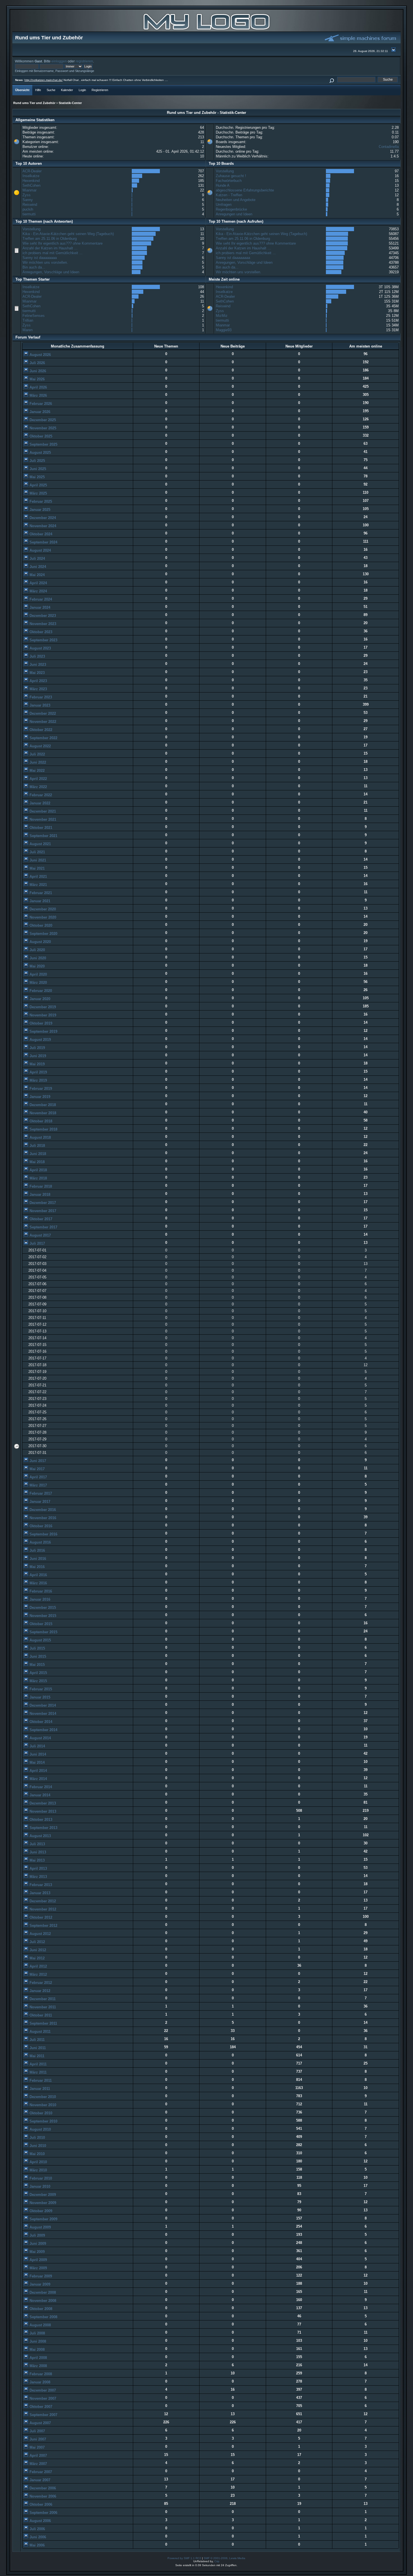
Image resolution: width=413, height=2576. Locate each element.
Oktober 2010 (40, 2113)
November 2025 (42, 428)
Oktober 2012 (40, 1917)
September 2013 (43, 1828)
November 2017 (42, 1211)
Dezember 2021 (42, 811)
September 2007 (43, 2415)
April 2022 (38, 779)
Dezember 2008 (42, 2292)
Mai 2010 (37, 2154)
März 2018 (38, 1178)
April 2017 (38, 1477)
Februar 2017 (40, 1493)
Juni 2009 (37, 2244)
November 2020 (42, 917)
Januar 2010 (39, 2186)
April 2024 (38, 583)
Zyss (27, 195)
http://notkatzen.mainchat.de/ (44, 80)
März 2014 (38, 1779)
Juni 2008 (37, 2341)
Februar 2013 (40, 1885)
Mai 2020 (37, 966)
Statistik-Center (70, 103)
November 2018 (42, 1113)
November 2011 (42, 2007)
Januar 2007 (39, 2480)
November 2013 (42, 1811)
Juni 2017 (37, 1461)
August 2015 (40, 1640)
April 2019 (38, 1072)
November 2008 (42, 2301)
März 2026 (38, 395)
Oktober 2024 (40, 534)
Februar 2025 (40, 501)
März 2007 (38, 2464)
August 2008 (40, 2325)
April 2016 (38, 1575)
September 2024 (43, 542)
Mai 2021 (37, 868)
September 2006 (43, 2513)
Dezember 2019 (42, 1007)
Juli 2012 (37, 1942)
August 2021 (40, 844)
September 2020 (43, 934)
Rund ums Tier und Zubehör (34, 103)
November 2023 (42, 624)
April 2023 (38, 681)
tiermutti (29, 214)
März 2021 (38, 885)
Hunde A (223, 185)
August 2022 (40, 746)
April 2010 (38, 2162)
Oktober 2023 (40, 632)
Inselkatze (31, 176)
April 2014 (38, 1771)
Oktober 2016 (40, 1526)
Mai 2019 (37, 1064)
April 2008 (38, 2358)
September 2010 (43, 2121)
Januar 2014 (39, 1795)
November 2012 (42, 1909)
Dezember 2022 (42, 713)
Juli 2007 (37, 2431)
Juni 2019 (37, 1056)
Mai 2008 (37, 2350)
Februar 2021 (40, 893)
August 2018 (40, 1137)
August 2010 (40, 2129)
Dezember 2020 (42, 909)
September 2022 (43, 738)
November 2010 (42, 2105)
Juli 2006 (37, 2529)
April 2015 (38, 1673)
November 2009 (42, 2203)
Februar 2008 (40, 2374)
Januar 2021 (39, 901)
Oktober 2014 (40, 1722)
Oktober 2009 (40, 2211)
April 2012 (38, 1966)
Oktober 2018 (40, 1121)
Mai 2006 (37, 2545)
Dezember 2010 (42, 2097)
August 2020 (40, 942)
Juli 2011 (37, 2040)
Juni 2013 (37, 1852)
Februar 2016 (40, 1591)
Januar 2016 (39, 1599)
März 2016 (38, 1583)
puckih (28, 209)
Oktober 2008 (40, 2309)
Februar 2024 (40, 599)
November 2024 (42, 526)
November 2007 (42, 2398)
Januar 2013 (39, 1893)
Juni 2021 (37, 860)
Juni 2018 (37, 1154)
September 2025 (43, 444)
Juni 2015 (37, 1656)
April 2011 (38, 2064)
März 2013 (38, 1877)
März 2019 (38, 1080)
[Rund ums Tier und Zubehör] (206, 30)
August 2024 (40, 550)
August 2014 (40, 1738)
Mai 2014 (37, 1762)
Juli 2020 (37, 950)
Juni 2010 (37, 2146)
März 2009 (38, 2268)
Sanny (28, 200)
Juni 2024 (37, 567)
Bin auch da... (34, 267)
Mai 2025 (37, 477)
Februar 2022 (40, 795)
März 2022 (38, 787)
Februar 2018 (40, 1186)
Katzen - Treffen (229, 195)
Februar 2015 (40, 1689)
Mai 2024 (37, 575)
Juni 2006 (37, 2537)
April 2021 (38, 877)
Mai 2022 (37, 771)
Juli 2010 (37, 2138)
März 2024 (38, 591)
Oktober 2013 (40, 1820)
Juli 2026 (37, 363)
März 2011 (38, 2072)
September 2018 (43, 1129)
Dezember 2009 (42, 2195)
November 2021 (42, 819)
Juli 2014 (37, 1746)
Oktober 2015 (40, 1624)
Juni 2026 (37, 371)
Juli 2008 (37, 2333)
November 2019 (42, 1015)
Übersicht (22, 90)
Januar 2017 (39, 1502)
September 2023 (43, 640)
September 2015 (43, 1632)
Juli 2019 (37, 1048)
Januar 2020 (39, 999)
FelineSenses (34, 316)
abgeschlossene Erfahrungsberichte (245, 190)
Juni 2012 (37, 1950)
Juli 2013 (37, 1844)
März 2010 (38, 2170)
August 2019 (40, 1040)
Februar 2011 (40, 2080)
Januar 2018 (39, 1195)
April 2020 (38, 974)
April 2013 (38, 1868)
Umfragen (224, 205)
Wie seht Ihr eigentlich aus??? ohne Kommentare (63, 243)
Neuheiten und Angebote (236, 200)
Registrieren (100, 90)
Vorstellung (225, 171)
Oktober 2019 (40, 1023)
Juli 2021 (37, 852)
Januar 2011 (39, 2089)
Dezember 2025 (42, 420)
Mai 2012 (37, 1958)
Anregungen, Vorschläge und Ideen (51, 272)
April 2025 (38, 485)
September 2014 (43, 1730)
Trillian (28, 320)
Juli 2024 (37, 559)
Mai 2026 (37, 379)
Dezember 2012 (42, 1901)
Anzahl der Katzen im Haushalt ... (50, 248)
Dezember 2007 (42, 2390)
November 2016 (42, 1518)
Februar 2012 (40, 1983)
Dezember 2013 (42, 1803)
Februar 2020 (40, 991)
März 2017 (38, 1485)
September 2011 (43, 2023)
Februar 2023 (40, 697)
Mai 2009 (37, 2252)
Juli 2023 (37, 656)
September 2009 (43, 2219)
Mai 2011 (36, 2056)
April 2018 (38, 1170)
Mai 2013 (37, 1860)
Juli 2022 (37, 754)
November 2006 (42, 2496)
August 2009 (40, 2227)
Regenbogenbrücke (231, 209)
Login (82, 90)
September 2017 (43, 1227)
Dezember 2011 (42, 1999)
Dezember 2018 (42, 1105)
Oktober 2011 (40, 2015)
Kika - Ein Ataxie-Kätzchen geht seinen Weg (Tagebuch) (68, 234)
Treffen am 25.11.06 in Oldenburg (50, 239)
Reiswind (30, 205)
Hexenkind (31, 181)
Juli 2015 (37, 1648)
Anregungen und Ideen (234, 214)
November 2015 (42, 1616)
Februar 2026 (40, 404)
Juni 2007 (37, 2439)
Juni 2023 (37, 665)
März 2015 (38, 1681)
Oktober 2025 (40, 436)
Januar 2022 (39, 803)
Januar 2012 (39, 1991)
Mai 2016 (37, 1567)
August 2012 (40, 1934)
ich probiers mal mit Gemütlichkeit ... (53, 253)
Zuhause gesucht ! (231, 176)
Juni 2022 (37, 762)
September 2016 (43, 1534)
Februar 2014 (40, 1787)
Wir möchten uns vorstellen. (45, 262)
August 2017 (40, 1235)
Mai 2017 (37, 1469)
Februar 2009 (40, 2276)
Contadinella (389, 147)
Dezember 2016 (42, 1510)
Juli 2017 (37, 1243)
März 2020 (38, 983)
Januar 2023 (39, 705)
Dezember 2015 (42, 1608)
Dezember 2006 (42, 2488)
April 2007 (38, 2456)
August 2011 (39, 2032)
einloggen (59, 61)
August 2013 (40, 1836)
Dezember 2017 (42, 1203)
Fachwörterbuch (229, 181)
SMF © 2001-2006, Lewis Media (224, 2558)
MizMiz (222, 316)
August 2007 (40, 2423)
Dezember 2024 (42, 518)
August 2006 (40, 2521)
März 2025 (38, 493)
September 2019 (43, 1031)
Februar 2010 (40, 2178)
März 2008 (38, 2366)
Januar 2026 (39, 412)
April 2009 (38, 2260)
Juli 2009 (37, 2235)
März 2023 (38, 689)
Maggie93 (224, 330)
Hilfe (38, 90)
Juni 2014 (37, 1754)
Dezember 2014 (42, 1705)
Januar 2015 (39, 1697)
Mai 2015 (37, 1665)
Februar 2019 (40, 1089)
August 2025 (40, 453)
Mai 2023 (37, 673)
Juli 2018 (37, 1146)
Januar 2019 (39, 1097)
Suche (51, 90)
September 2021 (43, 836)
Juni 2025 (37, 469)
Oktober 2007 (40, 2407)
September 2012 (43, 1926)
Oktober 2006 (40, 2504)
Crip (217, 2561)
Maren (28, 330)
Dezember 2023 (42, 616)
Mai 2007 (37, 2447)
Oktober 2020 (40, 925)
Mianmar (29, 190)
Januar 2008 (39, 2382)
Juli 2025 (37, 461)
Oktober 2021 (40, 828)
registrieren (84, 61)
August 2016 (40, 1542)
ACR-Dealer (32, 171)
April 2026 (38, 387)
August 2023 (40, 648)
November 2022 (42, 722)
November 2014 (42, 1714)
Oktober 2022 (40, 730)
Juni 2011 (37, 2048)
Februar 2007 (40, 2472)
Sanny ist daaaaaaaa (40, 258)
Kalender (67, 90)
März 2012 (38, 1974)
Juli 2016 (37, 1550)
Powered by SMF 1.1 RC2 (184, 2558)
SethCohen (31, 185)
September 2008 (43, 2317)
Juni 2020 (37, 958)
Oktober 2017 (40, 1219)
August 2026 (40, 355)
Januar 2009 (39, 2284)
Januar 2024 (39, 607)
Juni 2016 (37, 1559)
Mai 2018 (37, 1162)
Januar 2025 (39, 510)
